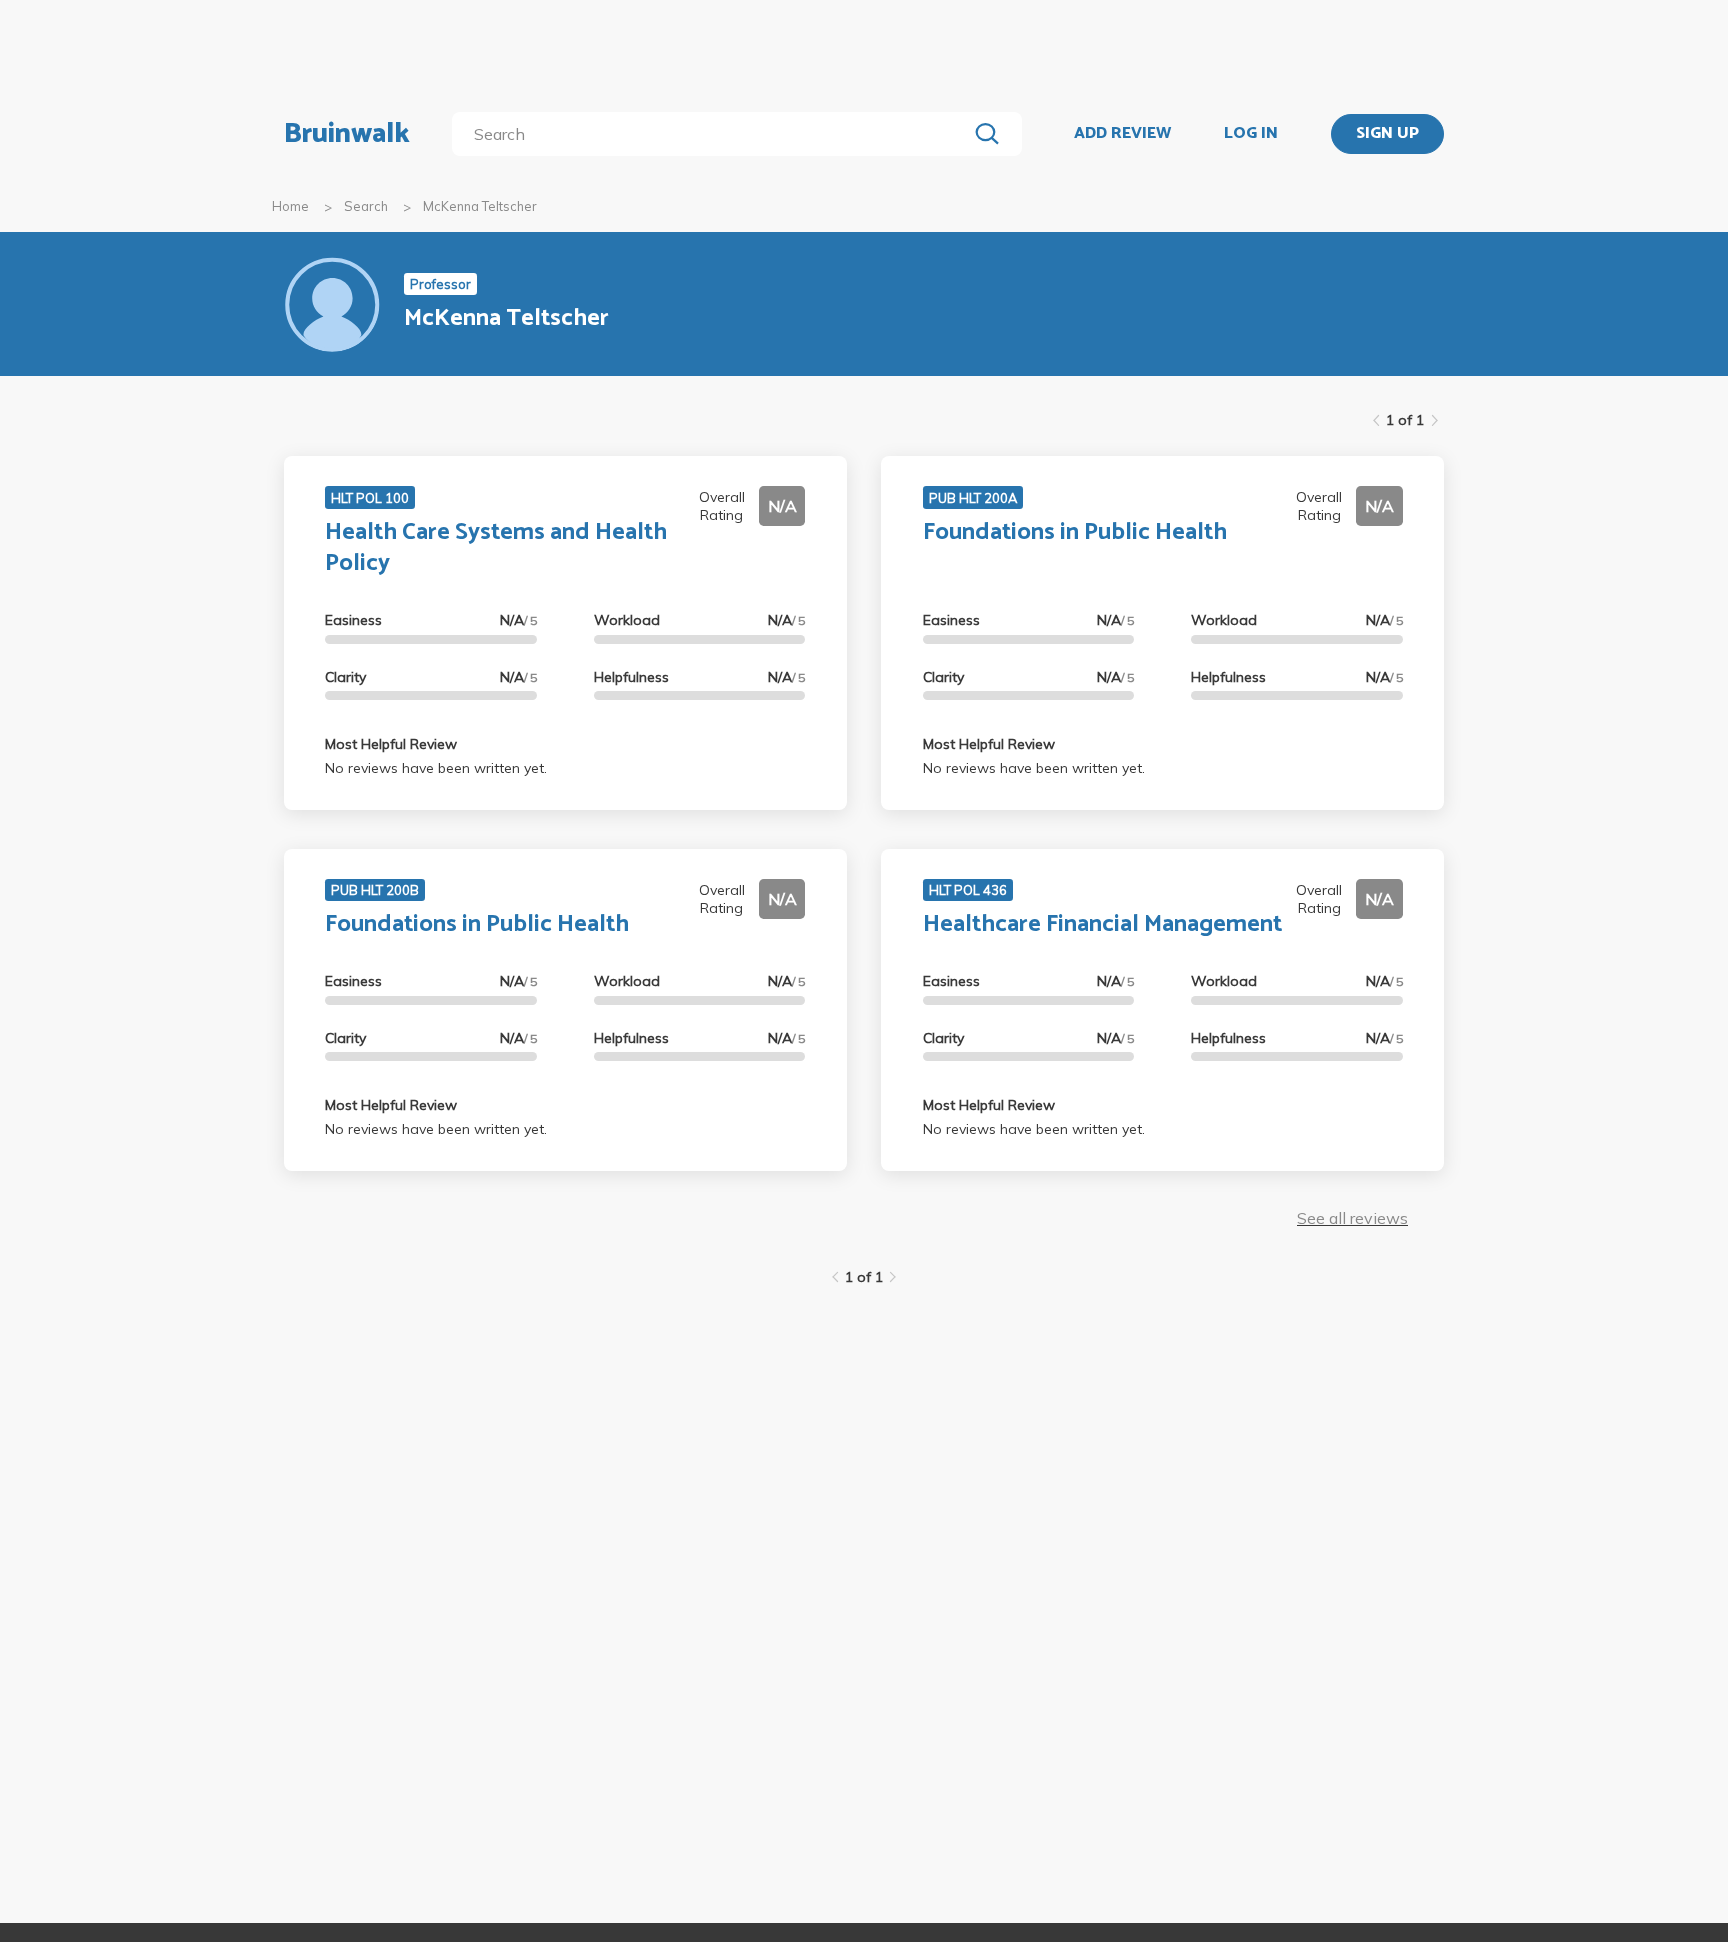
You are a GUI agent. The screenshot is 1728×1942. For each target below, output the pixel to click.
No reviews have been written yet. (436, 768)
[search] (713, 134)
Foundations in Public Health (1075, 532)
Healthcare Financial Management (1102, 924)
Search (366, 206)
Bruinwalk (347, 134)
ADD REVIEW (1122, 134)
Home (290, 206)
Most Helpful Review (391, 744)
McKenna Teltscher (480, 206)
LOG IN (1251, 134)
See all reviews (1352, 1218)
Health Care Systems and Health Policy (496, 548)
